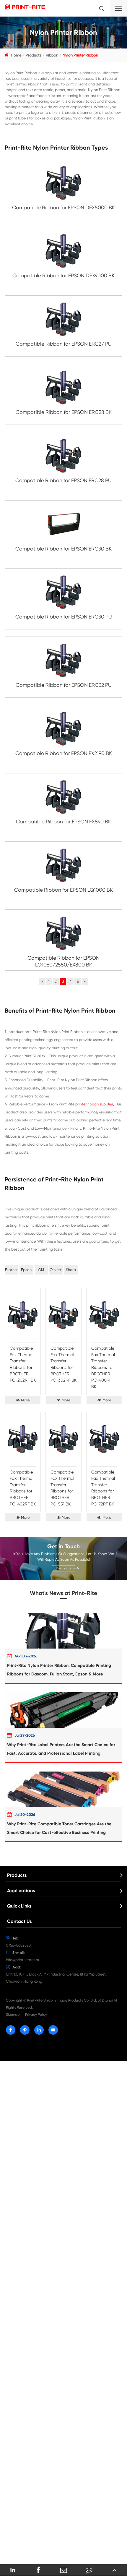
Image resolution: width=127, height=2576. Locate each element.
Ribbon (52, 55)
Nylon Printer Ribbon (80, 55)
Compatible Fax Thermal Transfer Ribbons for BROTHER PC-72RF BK (103, 1488)
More (25, 1400)
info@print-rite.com (22, 1960)
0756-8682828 (18, 1945)
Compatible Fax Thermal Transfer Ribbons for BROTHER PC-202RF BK (23, 1364)
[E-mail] (63, 2570)
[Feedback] (89, 2570)
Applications (21, 1891)
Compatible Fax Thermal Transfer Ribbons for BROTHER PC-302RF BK (63, 1364)
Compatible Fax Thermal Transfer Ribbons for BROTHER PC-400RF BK (103, 1367)
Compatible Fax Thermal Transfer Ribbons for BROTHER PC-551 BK (62, 1488)
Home (16, 55)
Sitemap (13, 2015)
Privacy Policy (36, 2015)
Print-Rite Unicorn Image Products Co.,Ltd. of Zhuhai (70, 2000)
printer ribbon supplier (94, 1104)
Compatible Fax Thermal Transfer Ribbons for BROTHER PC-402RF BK (23, 1488)
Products (34, 55)
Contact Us (63, 1568)
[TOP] (114, 2570)
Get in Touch (63, 1546)
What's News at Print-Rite (63, 1593)
